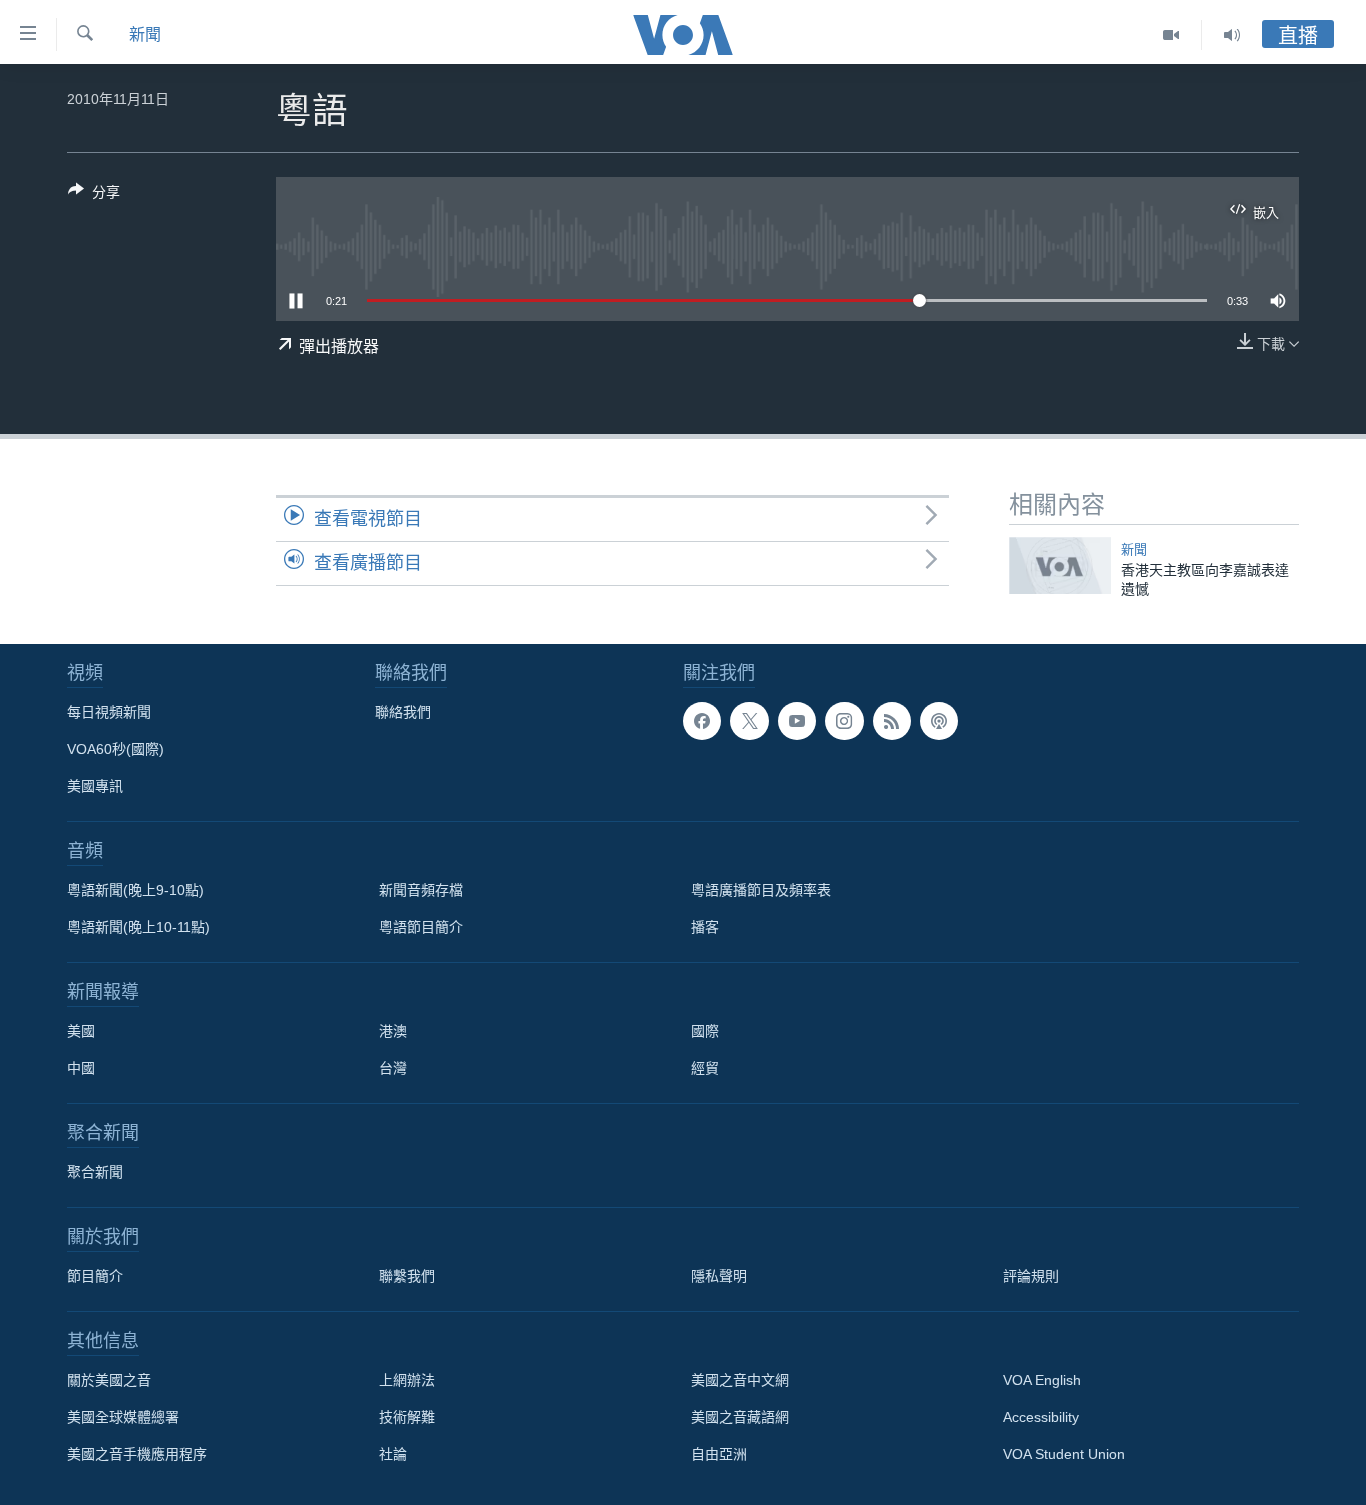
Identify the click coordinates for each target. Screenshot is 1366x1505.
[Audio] (1232, 35)
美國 (81, 1031)
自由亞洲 (719, 1454)
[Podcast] (939, 721)
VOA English (1042, 1380)
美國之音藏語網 (740, 1417)
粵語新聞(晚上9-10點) (135, 890)
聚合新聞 (95, 1172)
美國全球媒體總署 (123, 1417)
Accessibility (1041, 1417)
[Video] (1171, 35)
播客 (705, 927)
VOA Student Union (1064, 1454)
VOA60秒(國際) (115, 749)
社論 (393, 1454)
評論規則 (1031, 1276)
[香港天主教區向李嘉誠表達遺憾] (1060, 565)
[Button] (94, 195)
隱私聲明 (719, 1276)
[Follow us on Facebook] (702, 721)
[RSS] (892, 721)
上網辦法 (407, 1380)
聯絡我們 (403, 712)
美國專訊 (95, 786)
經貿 (705, 1068)
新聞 (145, 34)
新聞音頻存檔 (421, 890)
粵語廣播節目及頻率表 (761, 890)
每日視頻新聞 (109, 712)
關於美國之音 (109, 1380)
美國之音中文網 (740, 1380)
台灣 (393, 1068)
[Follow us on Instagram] (844, 721)
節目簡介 (95, 1276)
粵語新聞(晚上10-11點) (138, 927)
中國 (81, 1068)
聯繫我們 (407, 1276)
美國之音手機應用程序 (137, 1454)
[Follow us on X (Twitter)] (749, 721)
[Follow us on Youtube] (797, 721)
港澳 (393, 1031)
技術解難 (407, 1417)
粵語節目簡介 (421, 927)
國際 (705, 1031)
